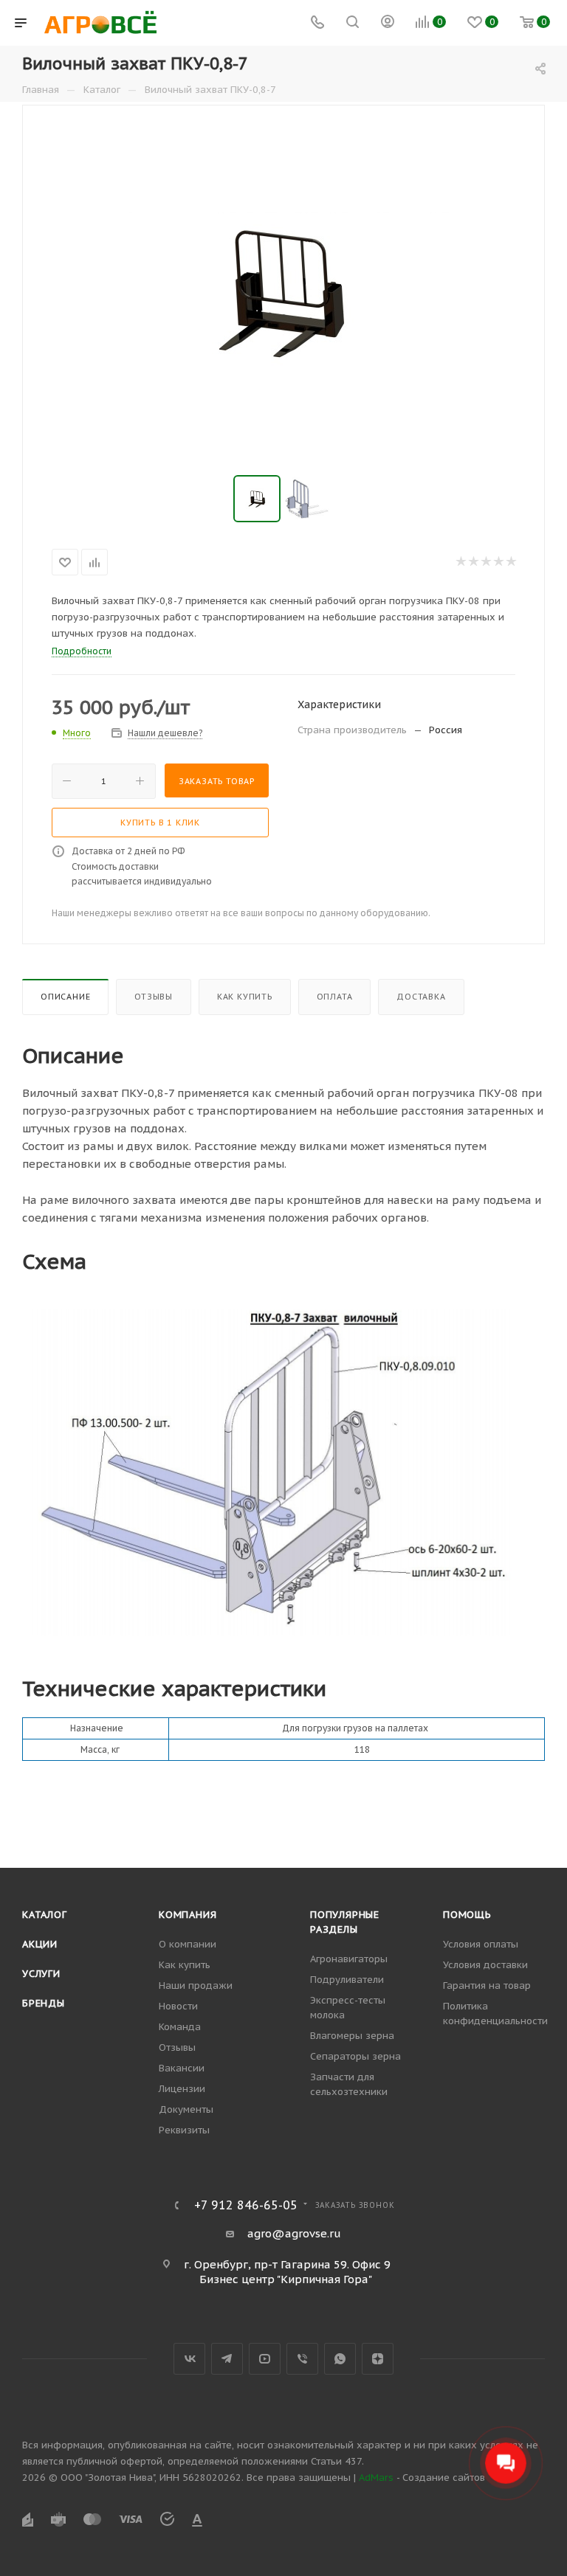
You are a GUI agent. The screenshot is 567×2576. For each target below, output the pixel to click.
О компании (188, 1944)
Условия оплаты (481, 1944)
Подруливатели (347, 1980)
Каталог (45, 1915)
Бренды (44, 2003)
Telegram (227, 2359)
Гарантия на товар (487, 1985)
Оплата (335, 997)
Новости (178, 2006)
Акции (40, 1944)
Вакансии (182, 2068)
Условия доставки (485, 1965)
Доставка (421, 997)
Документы (186, 2109)
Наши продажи (196, 1985)
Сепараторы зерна (355, 2056)
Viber (302, 2359)
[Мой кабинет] (388, 23)
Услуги (41, 1974)
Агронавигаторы (349, 1959)
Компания (188, 1915)
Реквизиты (184, 2130)
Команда (180, 2027)
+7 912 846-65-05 (246, 2205)
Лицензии (182, 2089)
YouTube (265, 2359)
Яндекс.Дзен (378, 2359)
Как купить (245, 997)
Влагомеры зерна (352, 2036)
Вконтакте (189, 2359)
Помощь (467, 1915)
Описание (65, 997)
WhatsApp (340, 2359)
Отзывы (154, 997)
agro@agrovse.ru (294, 2233)
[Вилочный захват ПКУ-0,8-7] (283, 291)
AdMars (376, 2478)
